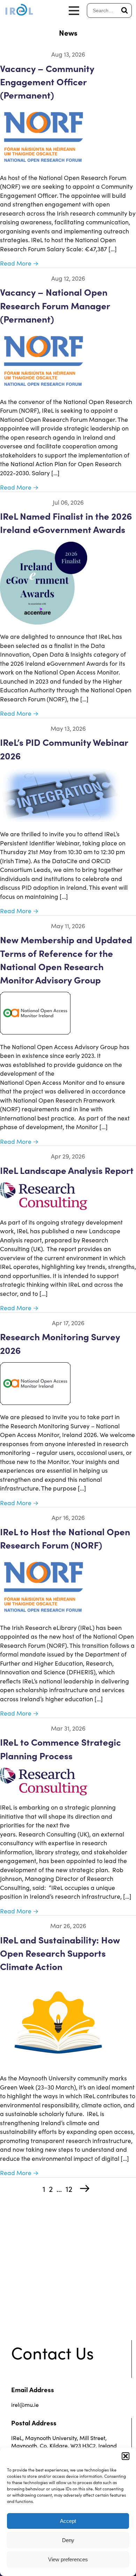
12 (69, 2189)
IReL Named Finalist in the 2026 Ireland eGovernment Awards (66, 522)
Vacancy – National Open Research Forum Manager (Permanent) (55, 305)
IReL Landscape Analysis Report (67, 1170)
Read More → (19, 263)
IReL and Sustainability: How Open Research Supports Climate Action (60, 1953)
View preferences (68, 2559)
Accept (68, 2521)
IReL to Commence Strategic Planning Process (61, 1748)
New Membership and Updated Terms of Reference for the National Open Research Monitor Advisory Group (66, 959)
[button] (126, 2456)
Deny (68, 2540)
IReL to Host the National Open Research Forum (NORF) (65, 1538)
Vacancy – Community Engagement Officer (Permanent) (47, 81)
